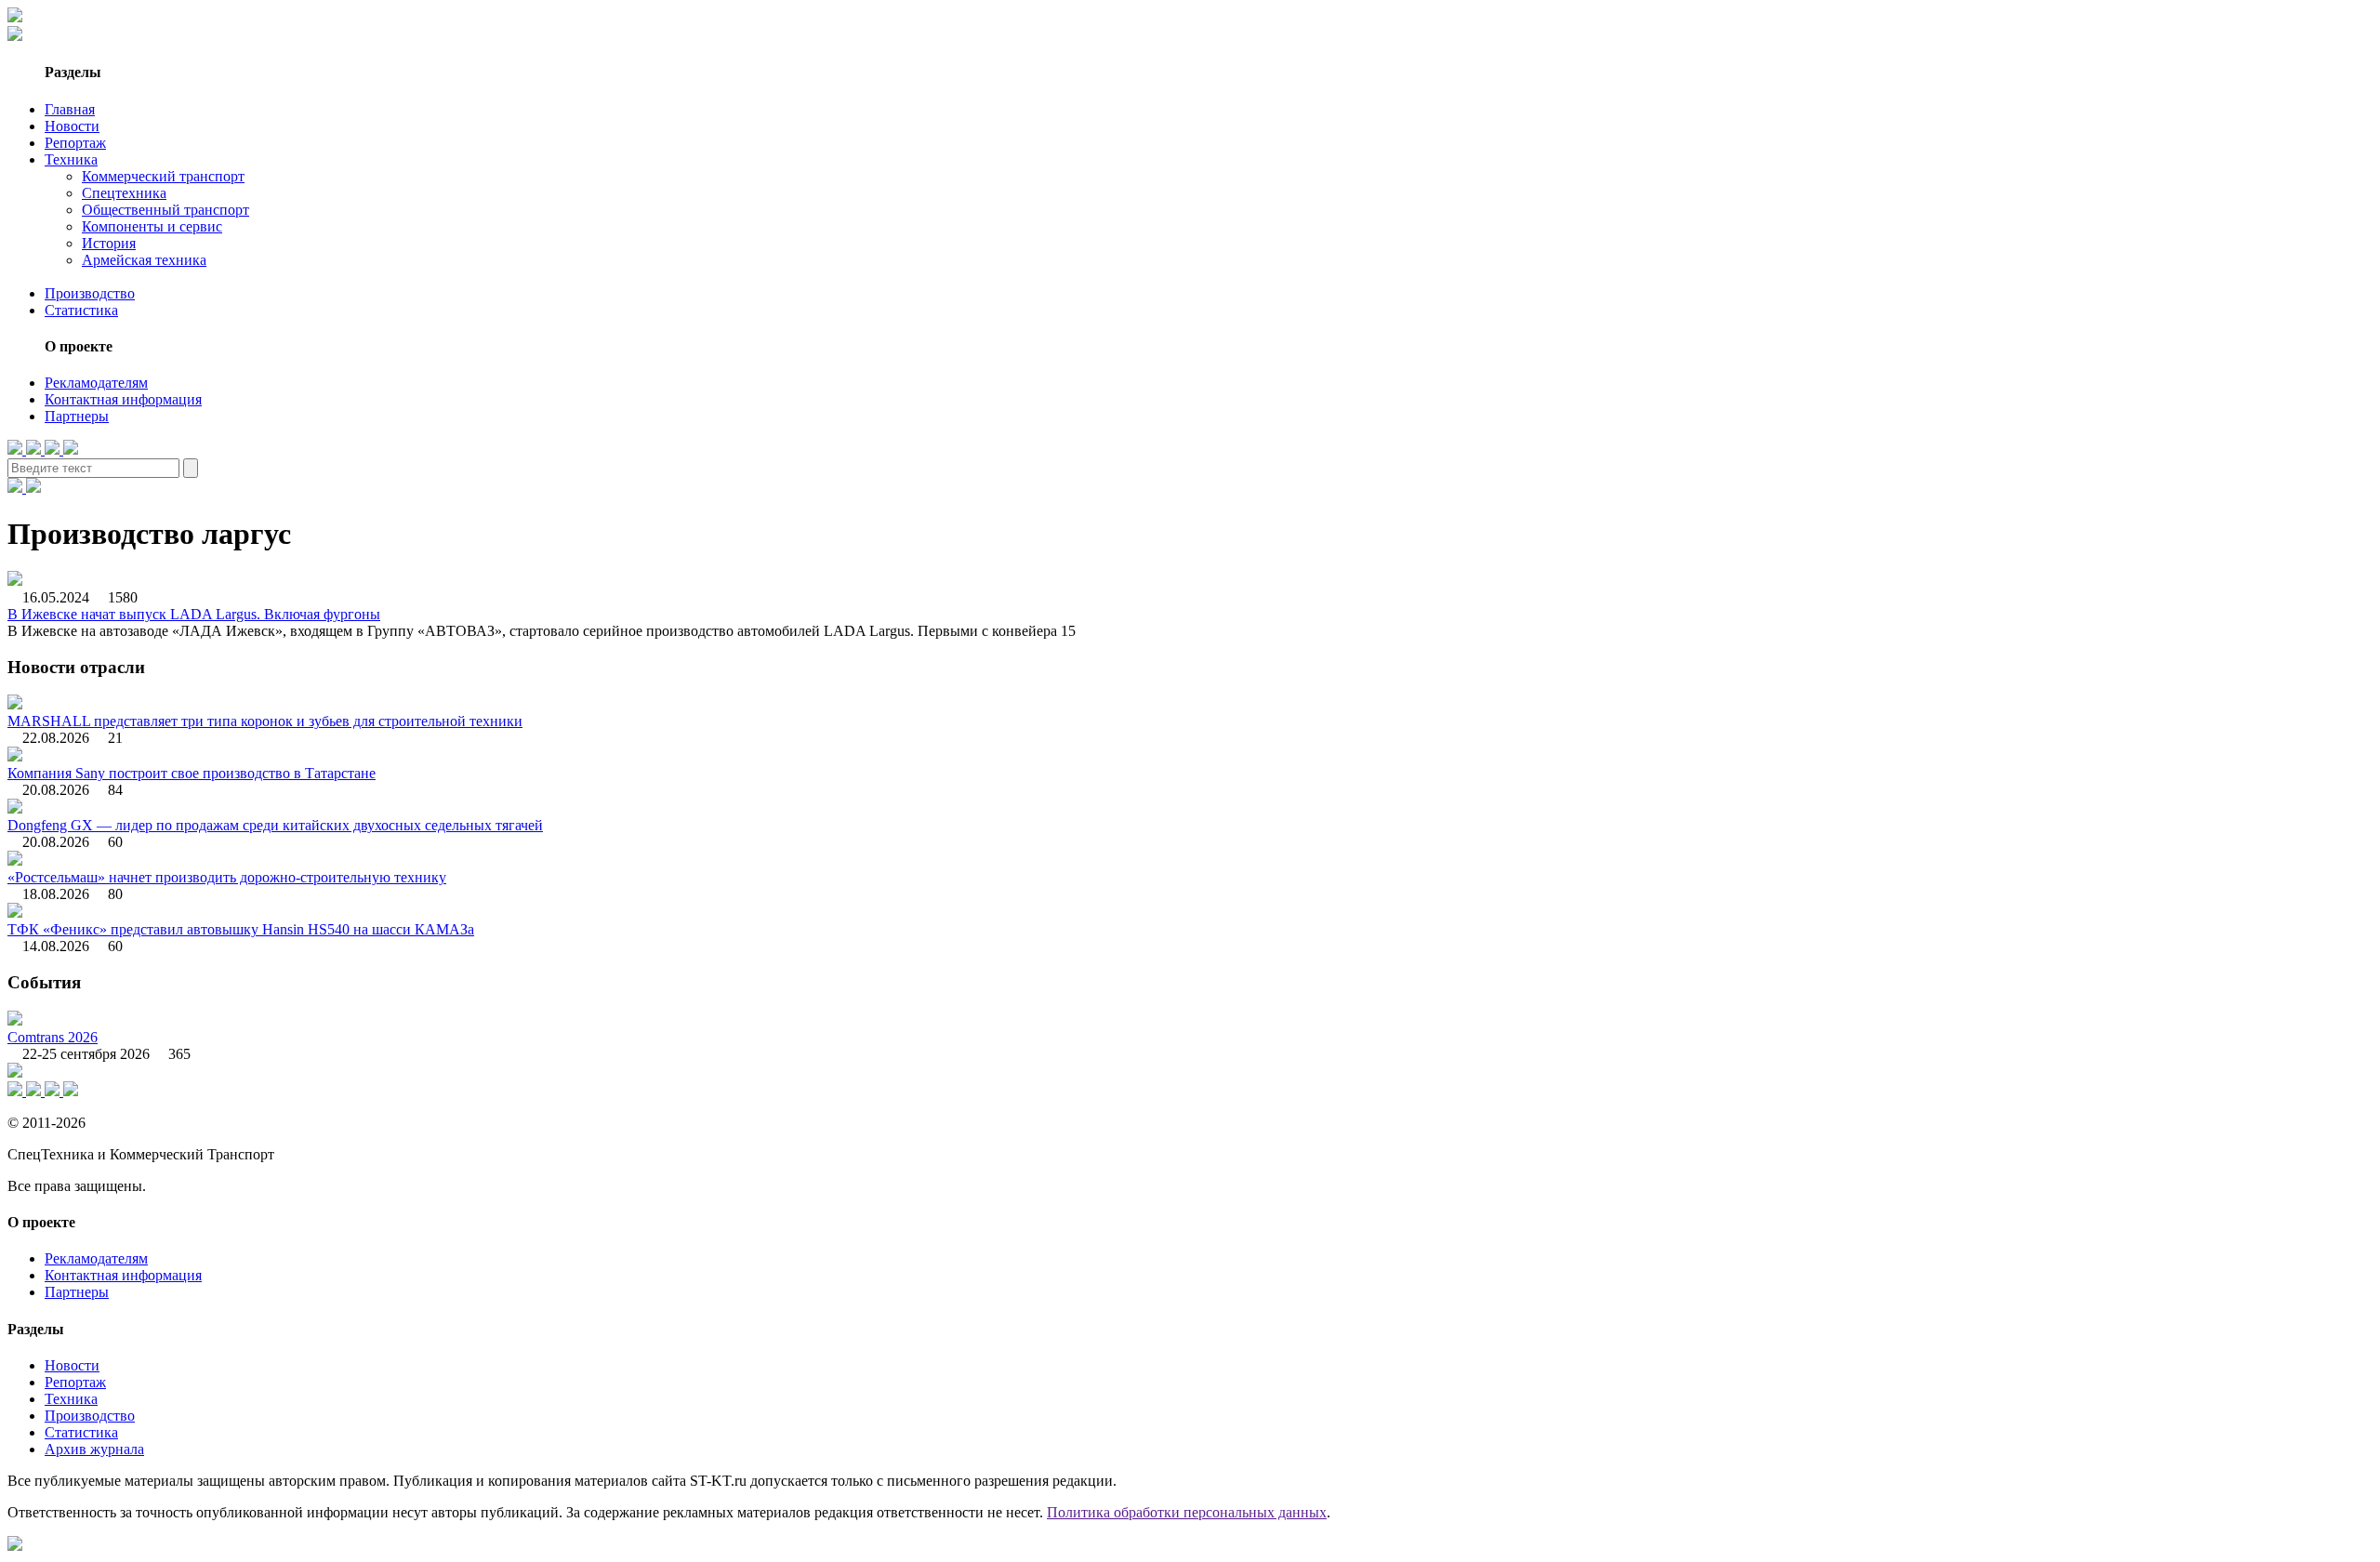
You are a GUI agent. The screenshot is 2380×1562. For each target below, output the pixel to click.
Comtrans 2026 (53, 1037)
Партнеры (77, 416)
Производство (90, 293)
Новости (72, 126)
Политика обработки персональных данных (1187, 1512)
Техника (71, 159)
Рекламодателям (96, 383)
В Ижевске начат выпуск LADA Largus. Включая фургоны (194, 614)
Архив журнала (94, 1449)
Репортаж (75, 143)
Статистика (81, 310)
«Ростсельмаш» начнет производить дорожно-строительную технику (227, 877)
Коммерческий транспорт (163, 176)
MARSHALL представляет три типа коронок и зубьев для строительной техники (265, 721)
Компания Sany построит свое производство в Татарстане (192, 773)
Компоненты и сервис (152, 226)
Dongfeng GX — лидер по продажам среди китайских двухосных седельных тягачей (275, 825)
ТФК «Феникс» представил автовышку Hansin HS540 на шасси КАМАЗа (241, 929)
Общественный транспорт (165, 210)
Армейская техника (144, 260)
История (109, 243)
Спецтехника (124, 193)
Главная (70, 109)
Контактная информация (123, 399)
